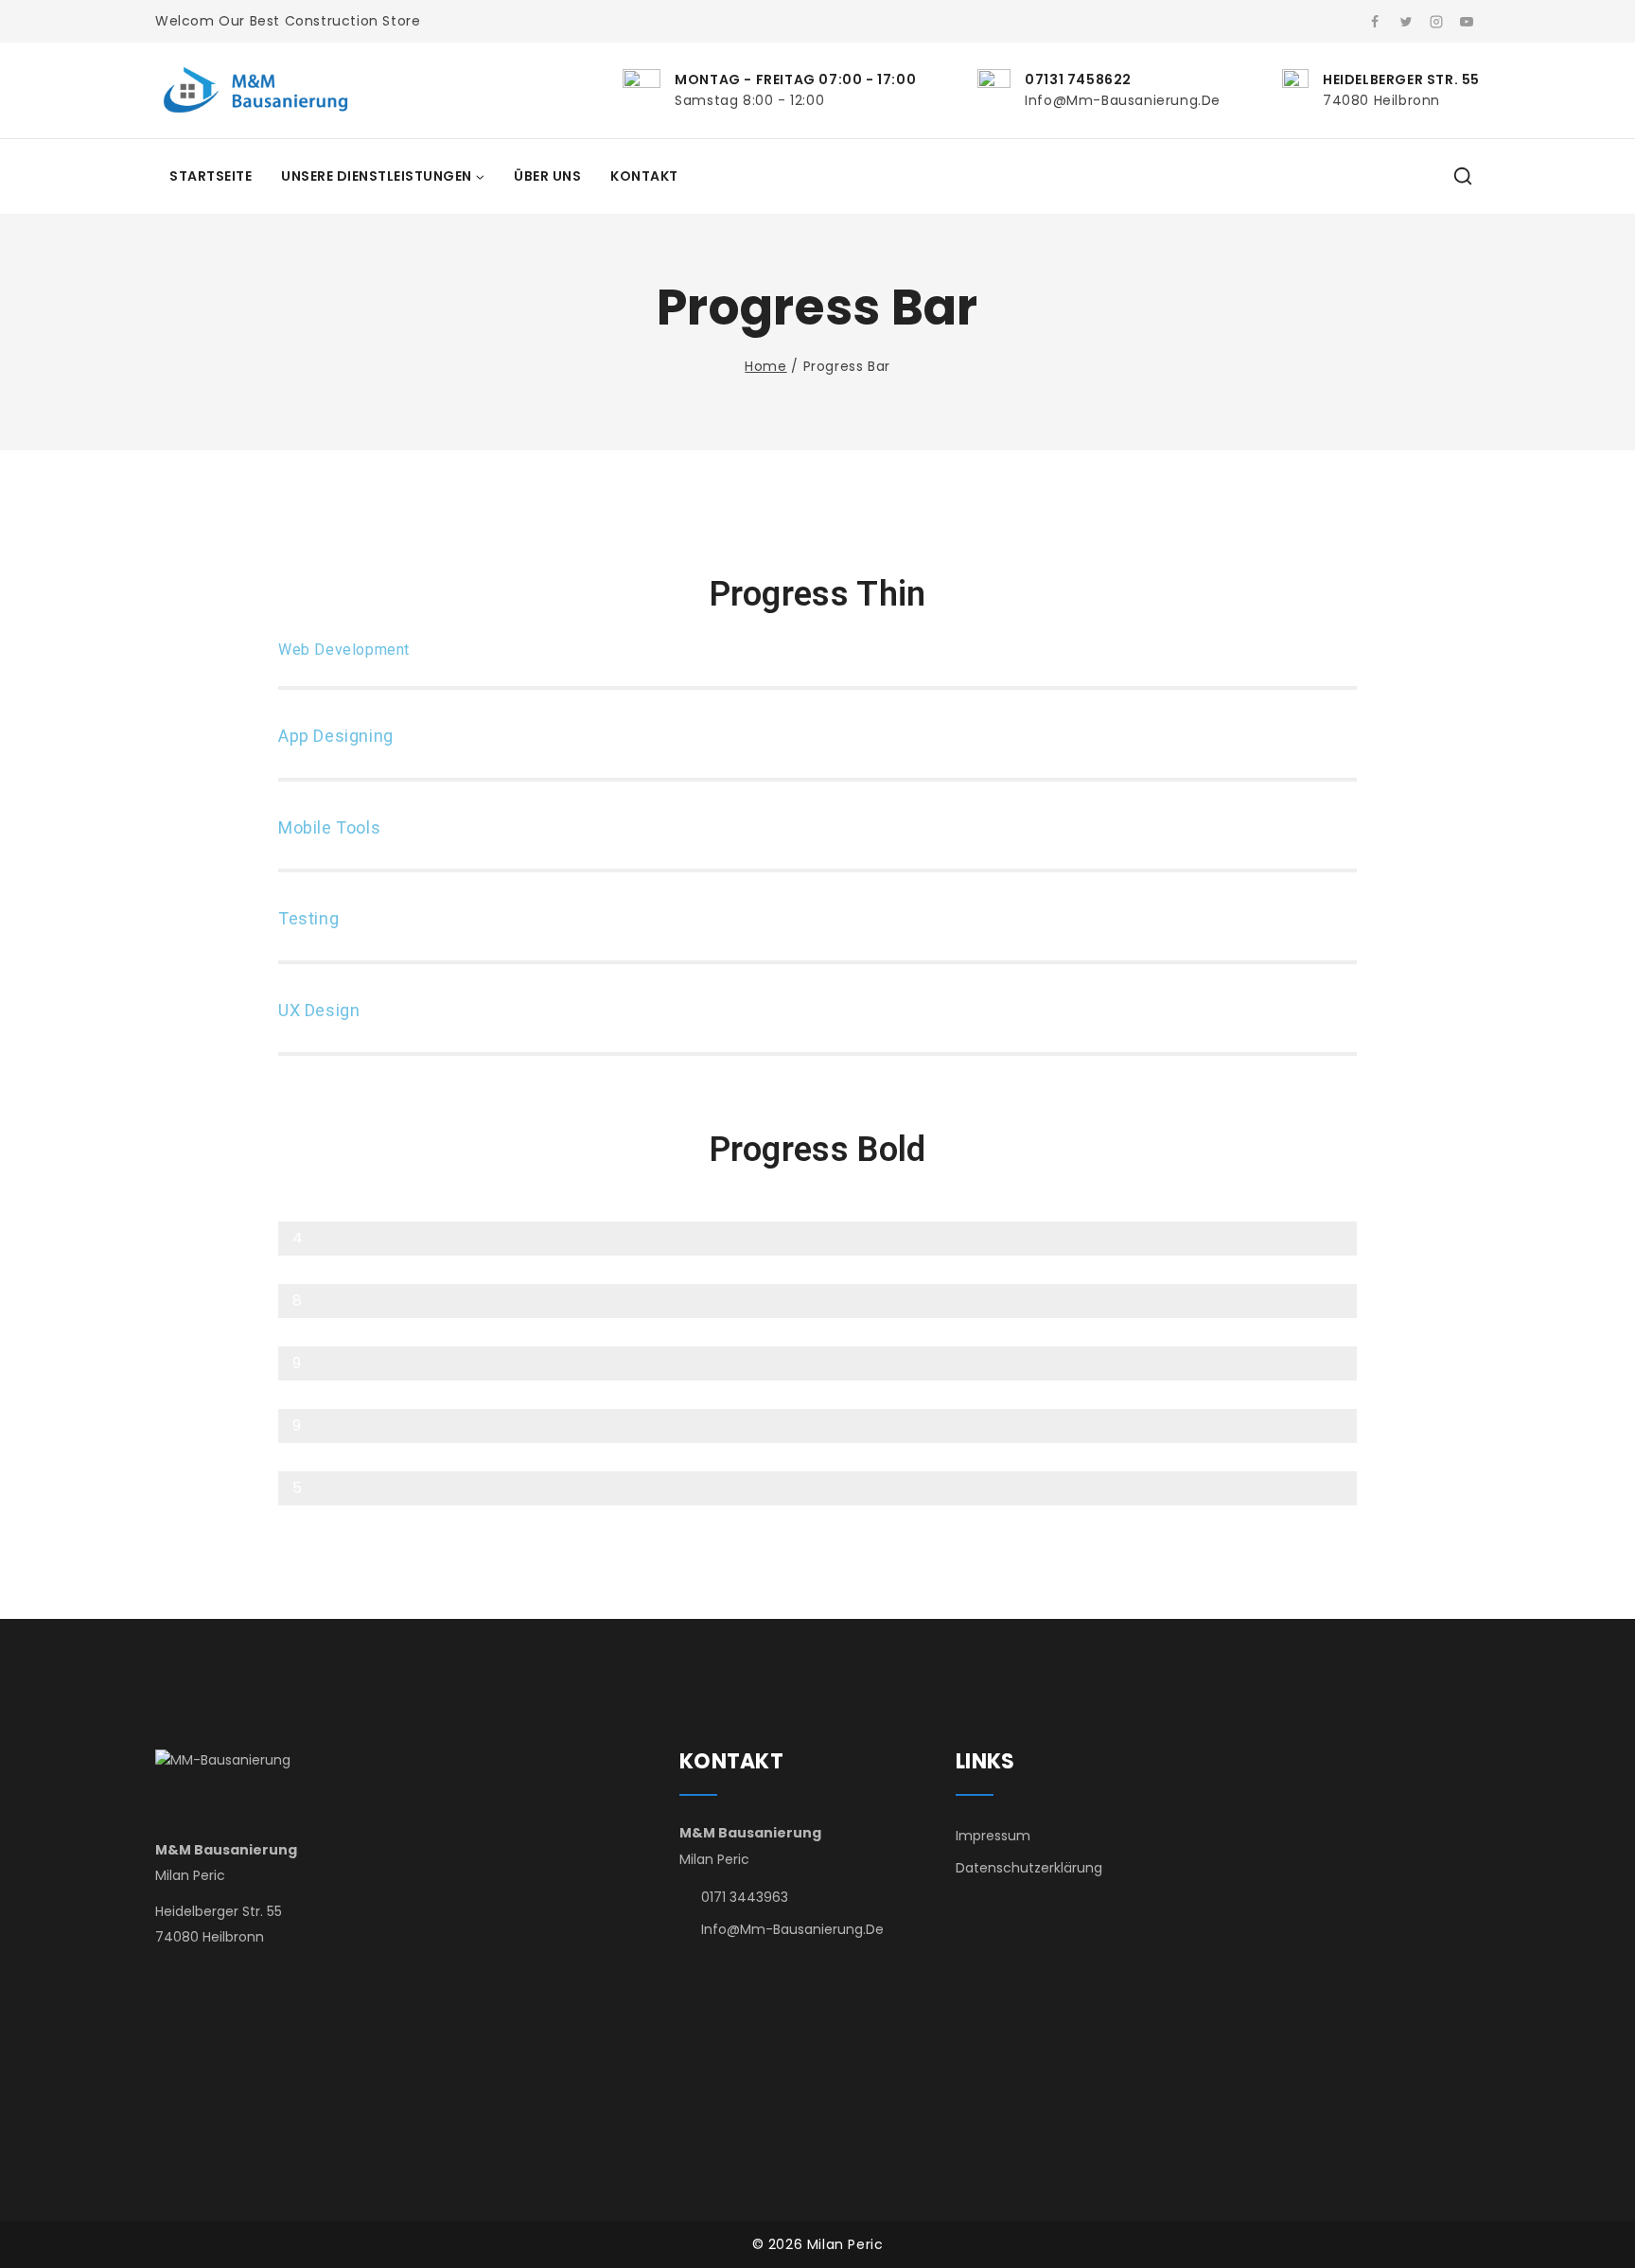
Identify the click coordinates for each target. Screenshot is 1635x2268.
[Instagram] (1436, 22)
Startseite (211, 176)
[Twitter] (1406, 22)
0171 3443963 (745, 1897)
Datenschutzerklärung (1029, 1868)
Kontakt (644, 176)
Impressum (993, 1836)
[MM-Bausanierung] (259, 90)
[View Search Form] (1463, 176)
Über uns (547, 176)
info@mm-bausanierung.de (792, 1929)
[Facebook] (1375, 22)
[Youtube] (1467, 22)
